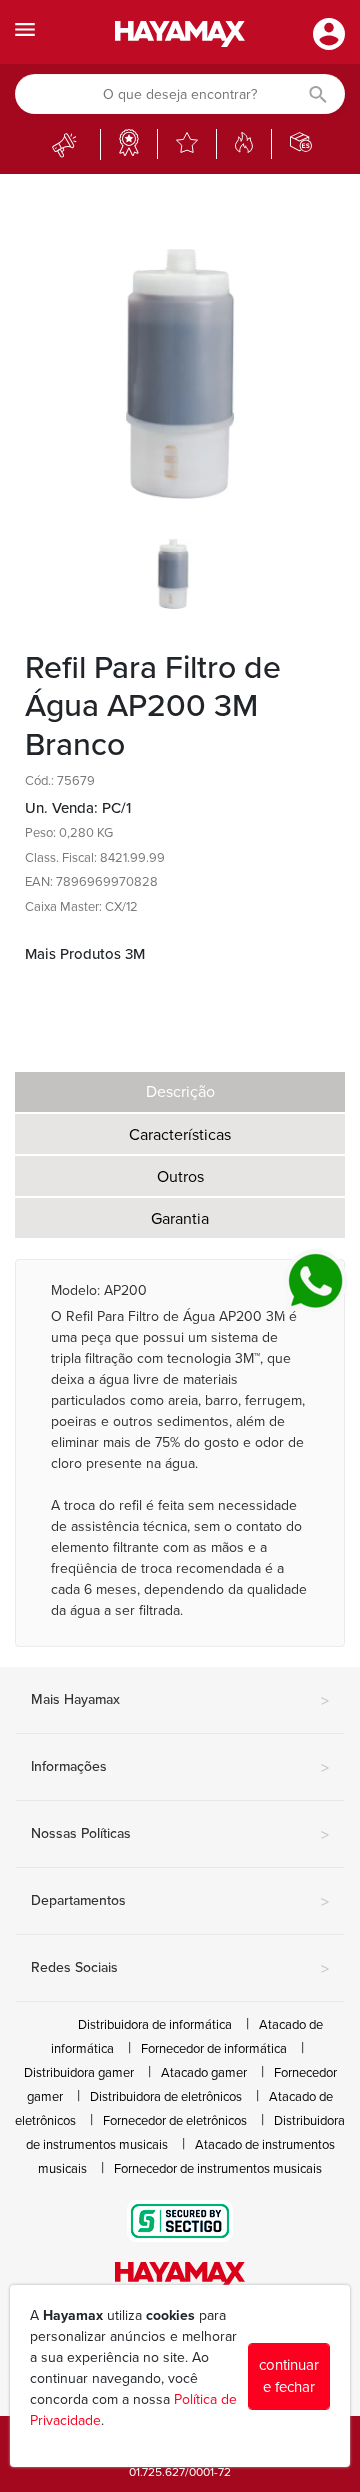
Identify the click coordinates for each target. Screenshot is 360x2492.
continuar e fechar (289, 2376)
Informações (180, 1768)
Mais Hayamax (180, 1701)
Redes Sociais (180, 1969)
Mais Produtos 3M (85, 954)
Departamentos (180, 1902)
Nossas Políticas (180, 1835)
